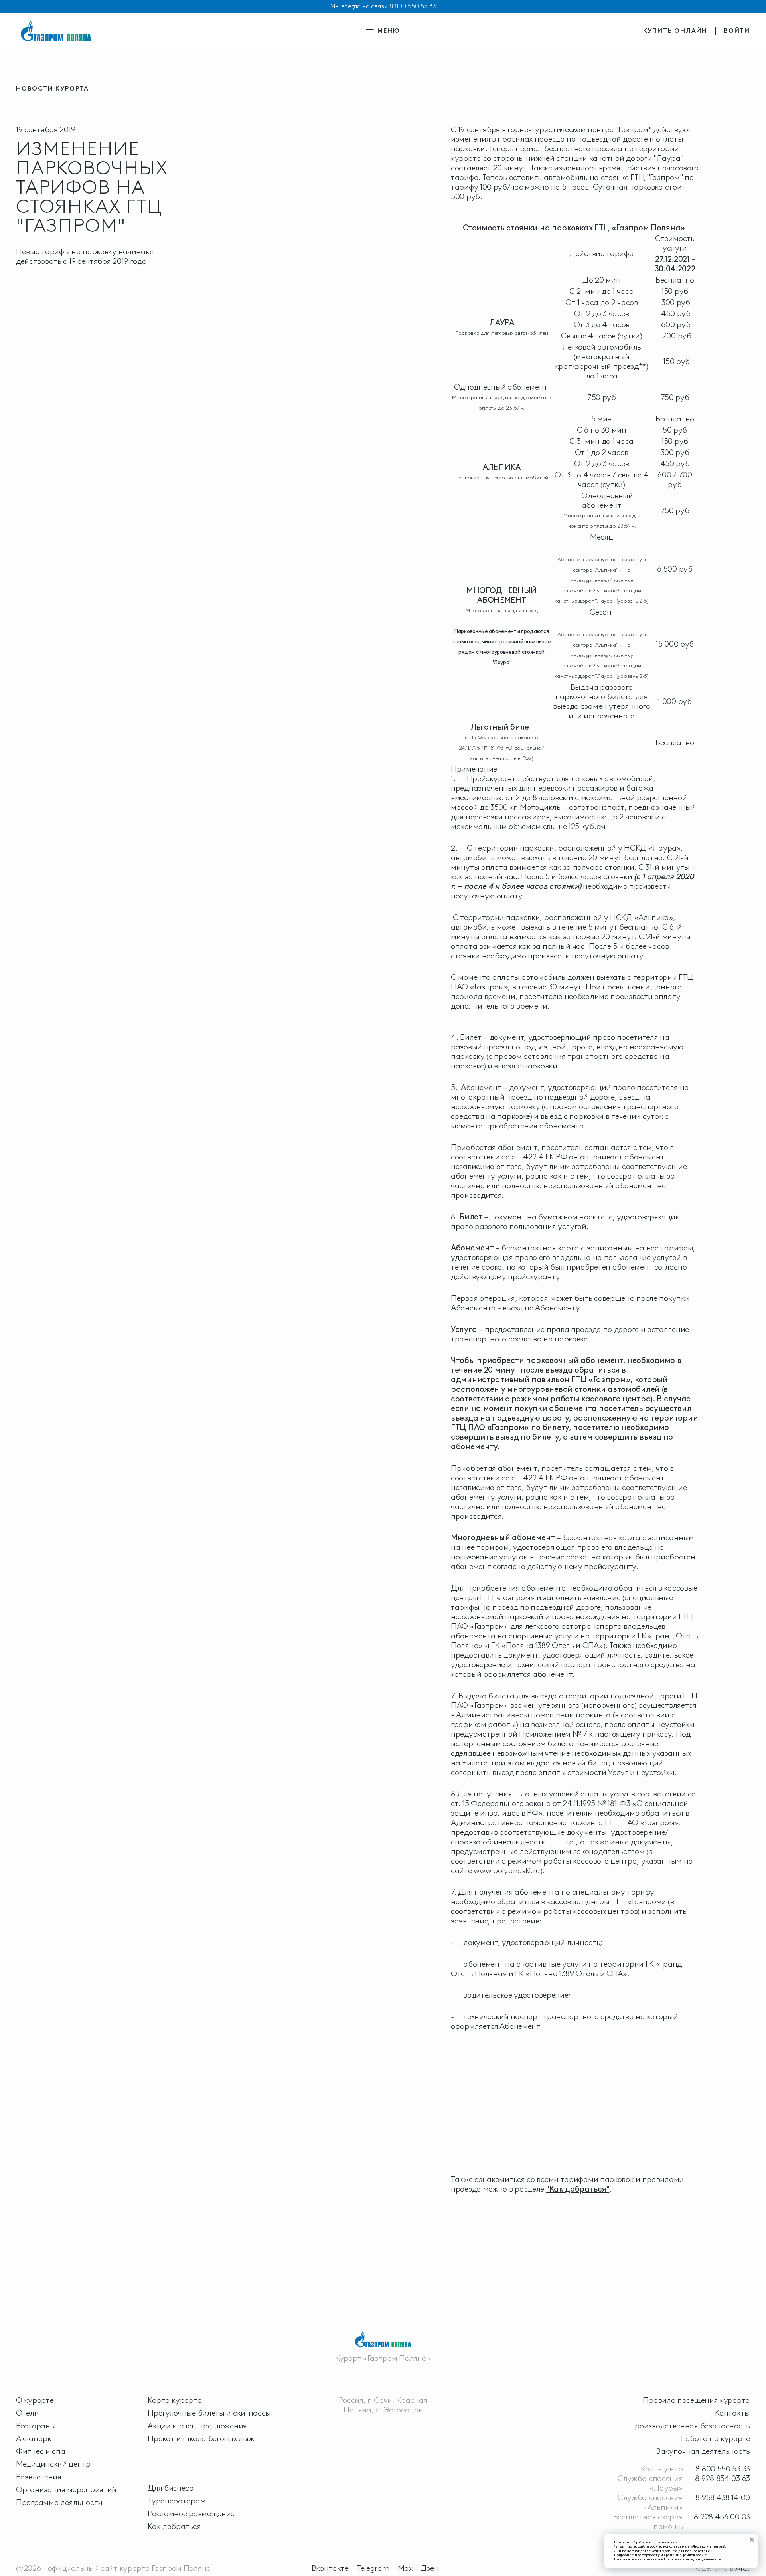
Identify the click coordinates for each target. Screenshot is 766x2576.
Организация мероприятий (66, 2489)
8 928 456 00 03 (722, 2517)
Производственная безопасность (690, 2426)
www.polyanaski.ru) (508, 1870)
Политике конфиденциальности (693, 2559)
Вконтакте (330, 2568)
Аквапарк (34, 2438)
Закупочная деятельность (703, 2451)
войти (737, 31)
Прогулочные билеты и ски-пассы (209, 2413)
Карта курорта (175, 2400)
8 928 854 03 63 (723, 2478)
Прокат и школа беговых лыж (201, 2438)
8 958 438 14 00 (723, 2497)
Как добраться (174, 2526)
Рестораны (36, 2426)
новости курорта (52, 88)
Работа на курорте (716, 2438)
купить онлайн (675, 31)
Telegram (373, 2568)
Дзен (430, 2568)
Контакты (732, 2413)
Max (405, 2568)
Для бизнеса (171, 2488)
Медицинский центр (53, 2464)
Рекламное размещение (191, 2513)
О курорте (35, 2400)
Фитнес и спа (40, 2451)
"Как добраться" (578, 2189)
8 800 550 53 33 (413, 6)
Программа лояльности (59, 2502)
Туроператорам (177, 2501)
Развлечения (39, 2477)
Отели (28, 2413)
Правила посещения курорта (696, 2400)
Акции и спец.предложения (197, 2426)
